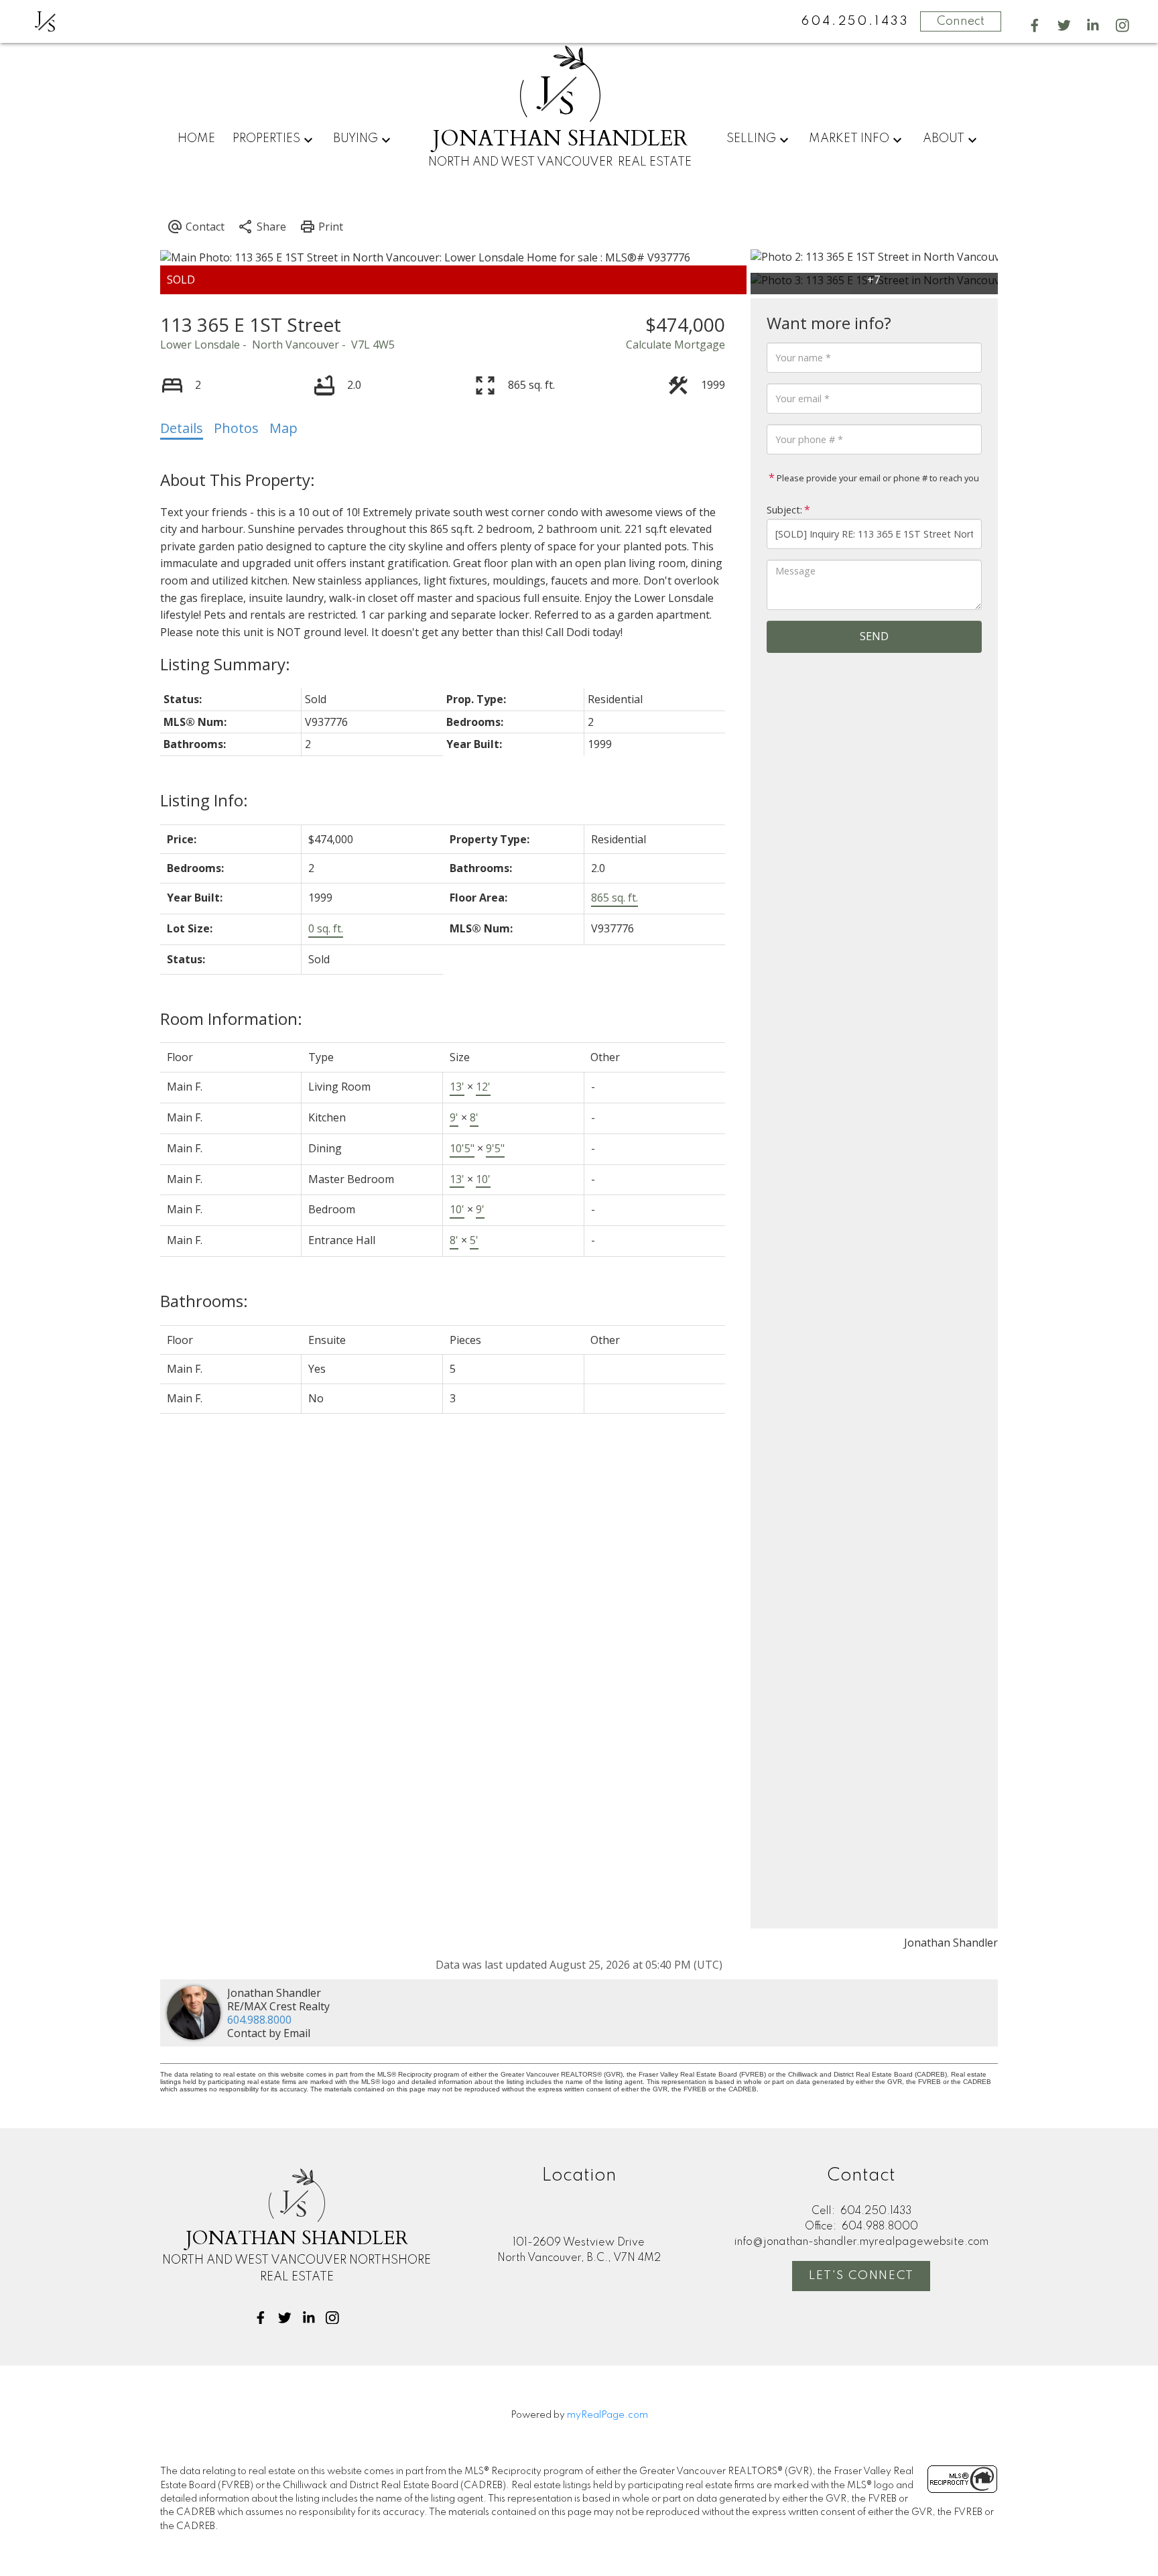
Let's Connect (861, 2276)
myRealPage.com (607, 2415)
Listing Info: (204, 800)
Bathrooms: (204, 1301)
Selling (751, 139)
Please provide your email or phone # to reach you (877, 478)
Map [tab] (283, 428)
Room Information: (231, 1019)
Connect (961, 21)
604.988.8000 (259, 2020)
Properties (266, 139)
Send (874, 636)
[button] (1035, 25)
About (944, 139)
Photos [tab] (236, 428)
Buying (356, 139)
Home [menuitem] (196, 139)
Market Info (849, 139)
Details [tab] (182, 428)
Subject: (784, 510)
